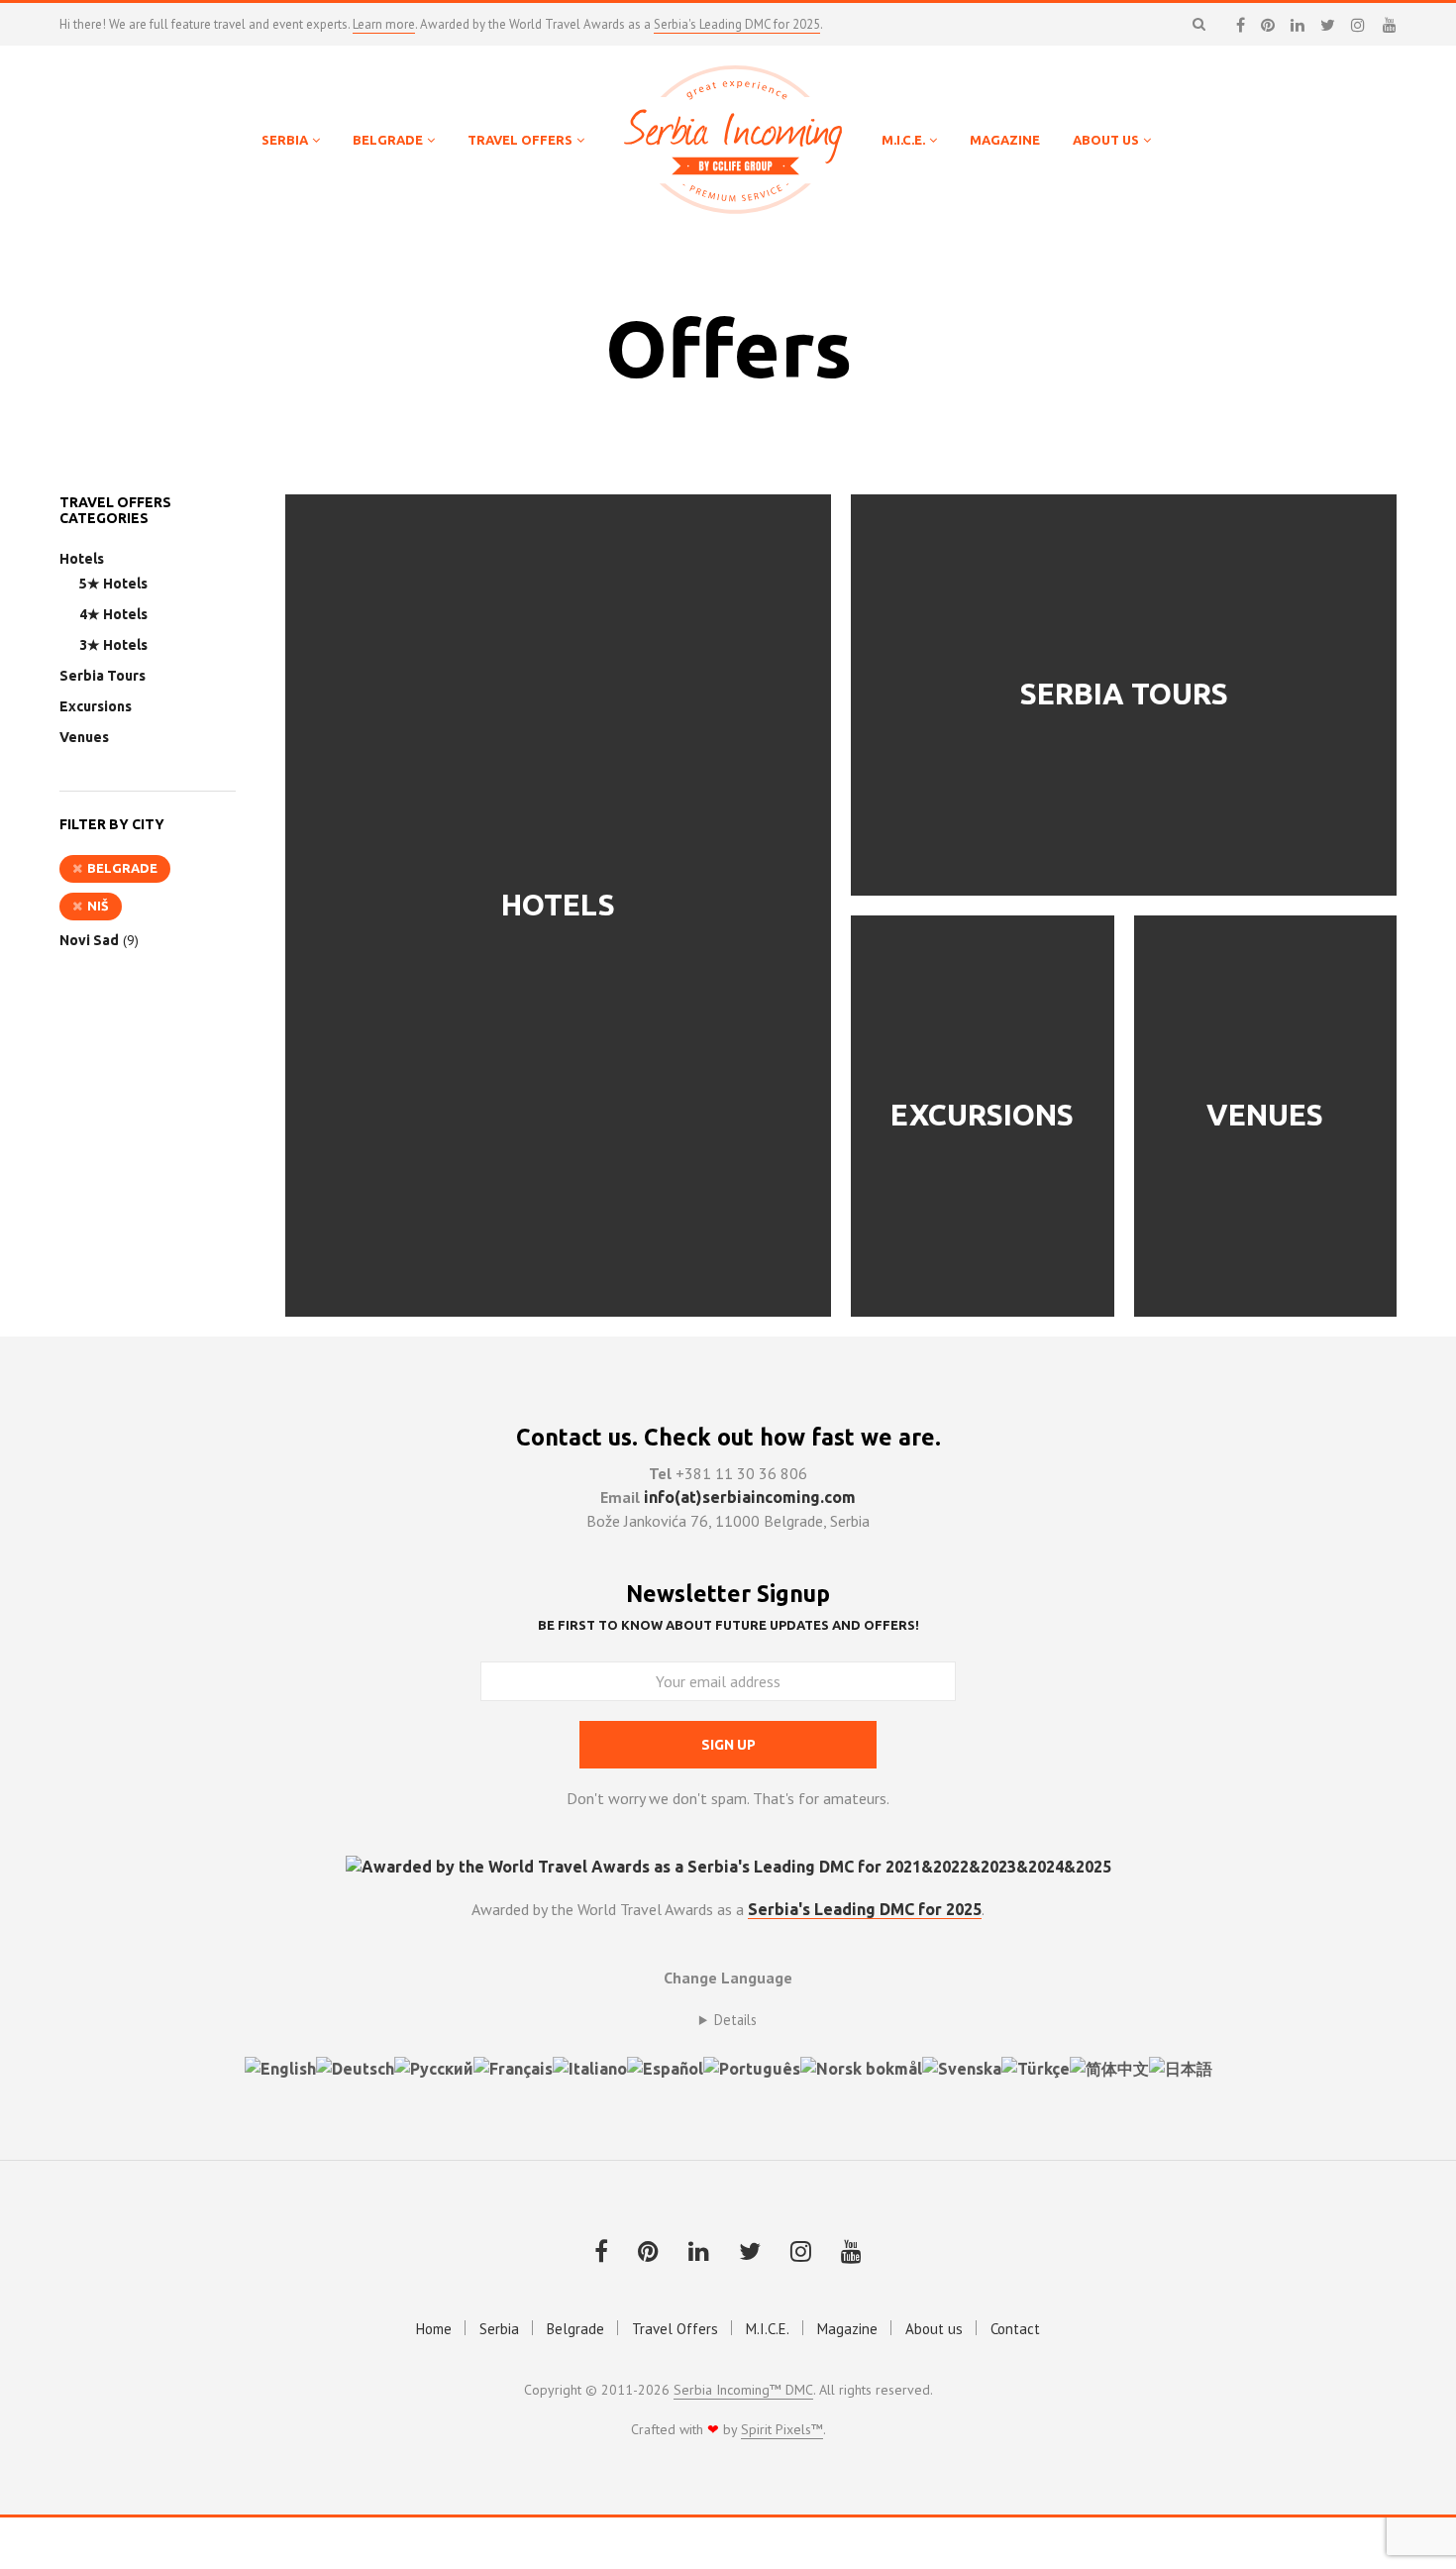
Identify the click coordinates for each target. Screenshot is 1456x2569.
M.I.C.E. (768, 2329)
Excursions (96, 706)
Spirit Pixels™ (782, 2430)
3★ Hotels (113, 645)
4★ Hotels (113, 614)
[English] (280, 2067)
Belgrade (122, 868)
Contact (1015, 2329)
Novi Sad (89, 940)
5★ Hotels (113, 584)
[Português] (752, 2067)
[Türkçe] (1036, 2067)
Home (434, 2329)
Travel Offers (675, 2329)
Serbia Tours (103, 676)
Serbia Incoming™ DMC (743, 2391)
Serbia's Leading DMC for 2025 (737, 24)
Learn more (384, 24)
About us (934, 2329)
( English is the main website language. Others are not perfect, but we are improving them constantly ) (728, 2020)
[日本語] (1181, 2067)
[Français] (513, 2067)
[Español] (665, 2067)
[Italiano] (590, 2067)
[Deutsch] (355, 2067)
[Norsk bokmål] (861, 2067)
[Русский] (434, 2067)
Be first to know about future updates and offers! (728, 1625)
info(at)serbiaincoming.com (750, 1497)
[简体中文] (1109, 2067)
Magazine (847, 2329)
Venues (84, 737)
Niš (98, 906)
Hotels (82, 559)
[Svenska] (962, 2067)
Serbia (499, 2329)
